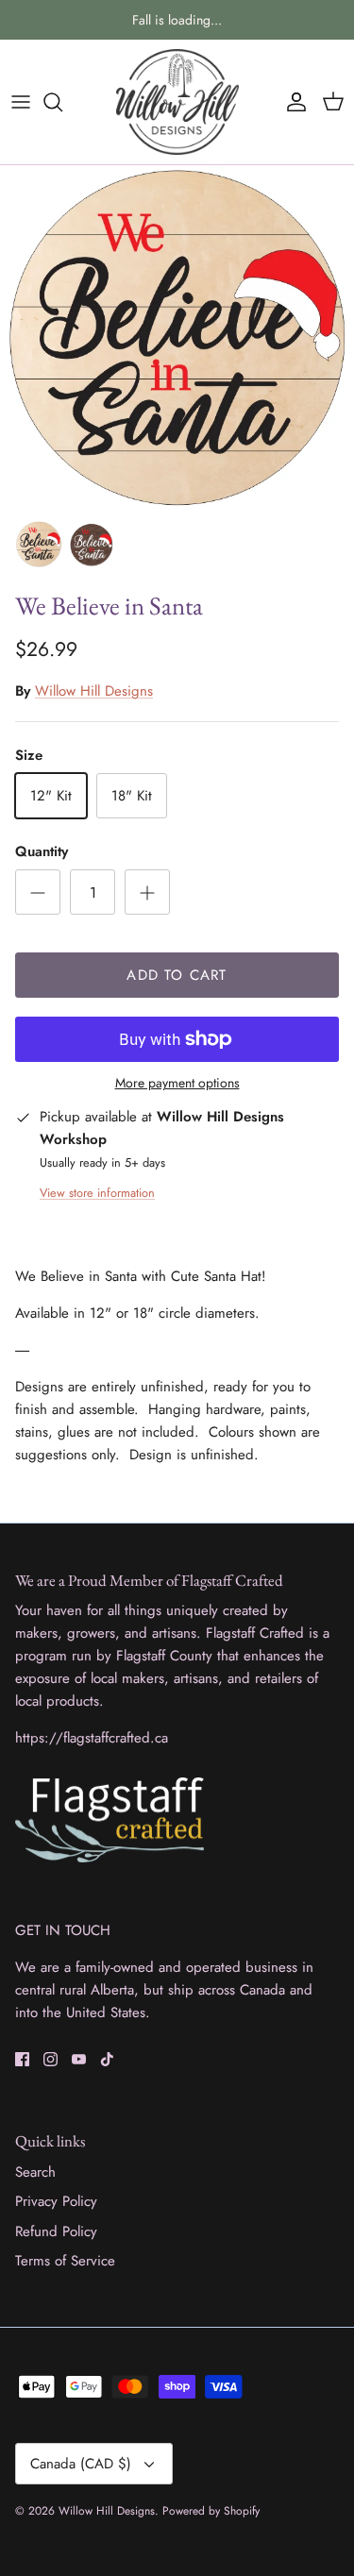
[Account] (292, 102)
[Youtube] (79, 2059)
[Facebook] (22, 2059)
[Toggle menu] (21, 102)
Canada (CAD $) (81, 2464)
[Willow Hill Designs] (177, 102)
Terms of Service (65, 2261)
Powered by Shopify (211, 2511)
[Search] (62, 102)
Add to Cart (177, 975)
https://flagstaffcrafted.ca (92, 1738)
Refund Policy (56, 2231)
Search (35, 2172)
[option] (177, 337)
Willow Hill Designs (94, 691)
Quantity (42, 852)
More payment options (177, 1083)
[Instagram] (51, 2059)
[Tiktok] (107, 2059)
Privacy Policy (56, 2201)
